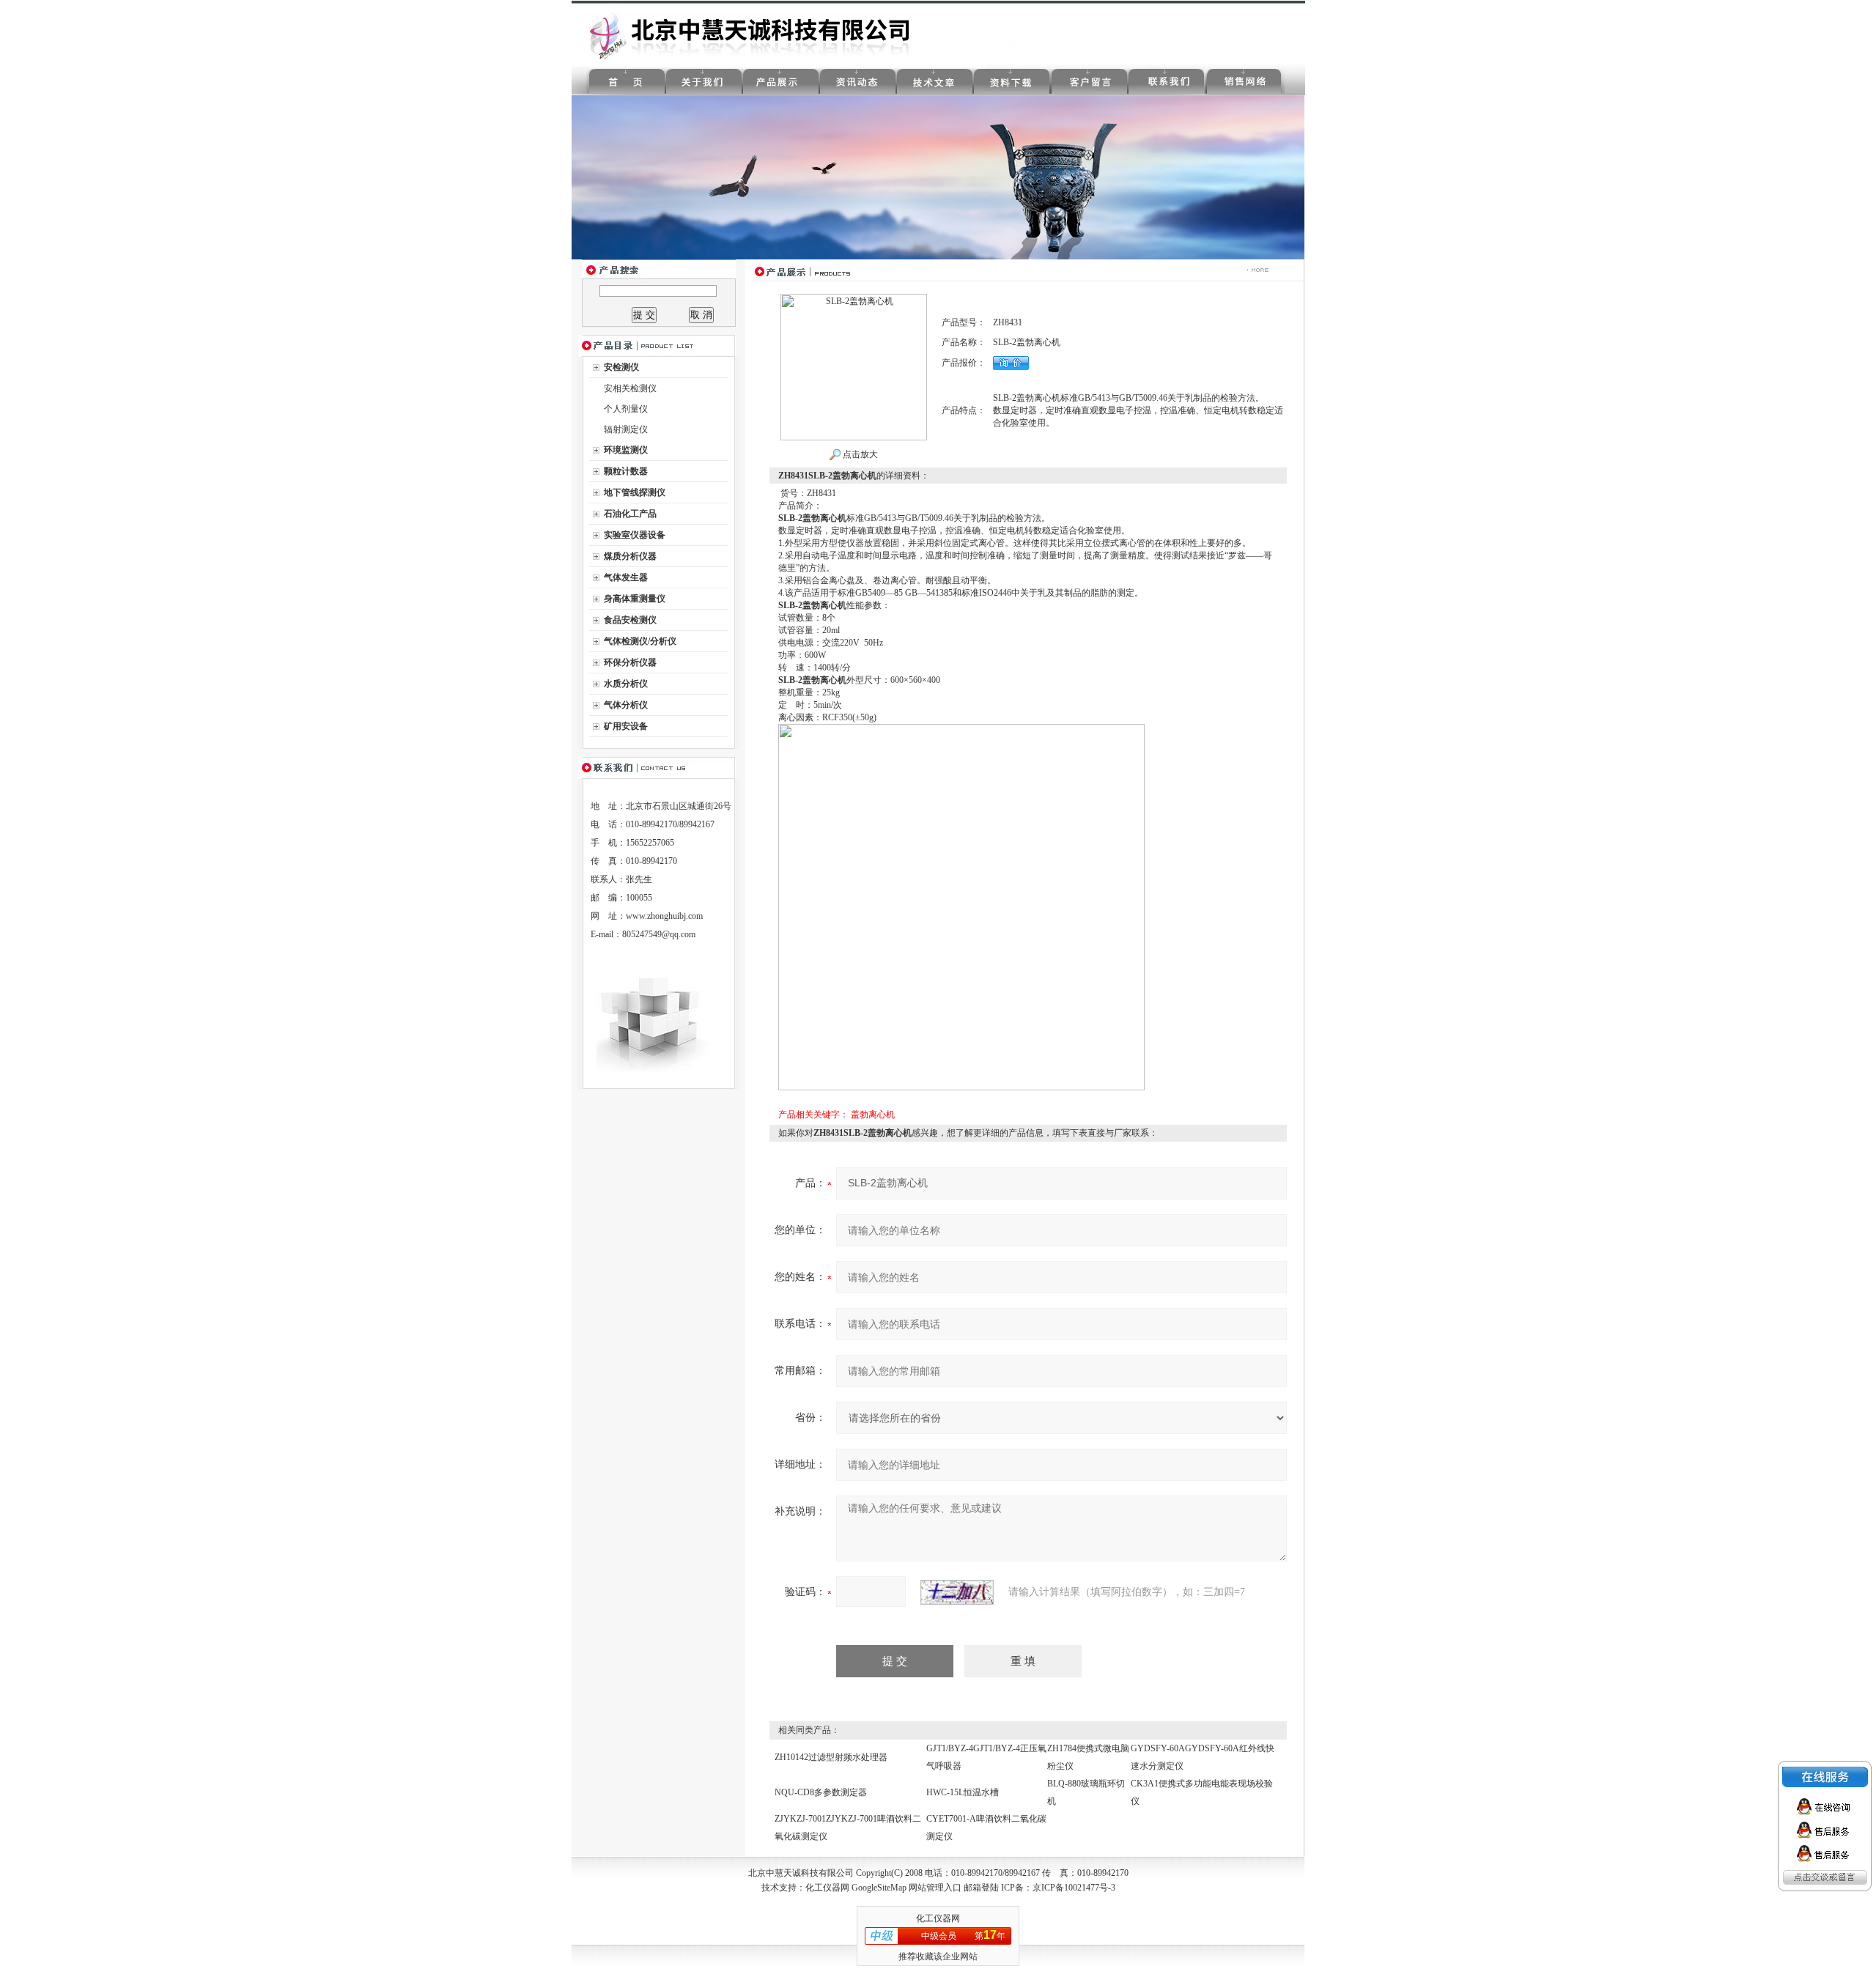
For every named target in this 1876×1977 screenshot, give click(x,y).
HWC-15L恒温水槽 (963, 1792)
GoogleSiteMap (879, 1888)
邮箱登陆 (981, 1888)
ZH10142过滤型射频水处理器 (831, 1757)
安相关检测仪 (630, 388)
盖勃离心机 (873, 1115)
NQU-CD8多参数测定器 (821, 1792)
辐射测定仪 (626, 429)
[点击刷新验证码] (957, 1592)
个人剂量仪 (626, 409)
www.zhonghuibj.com (664, 916)
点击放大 (859, 454)
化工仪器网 (827, 1888)
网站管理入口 (935, 1888)
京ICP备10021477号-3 (1074, 1888)
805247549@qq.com (659, 934)
